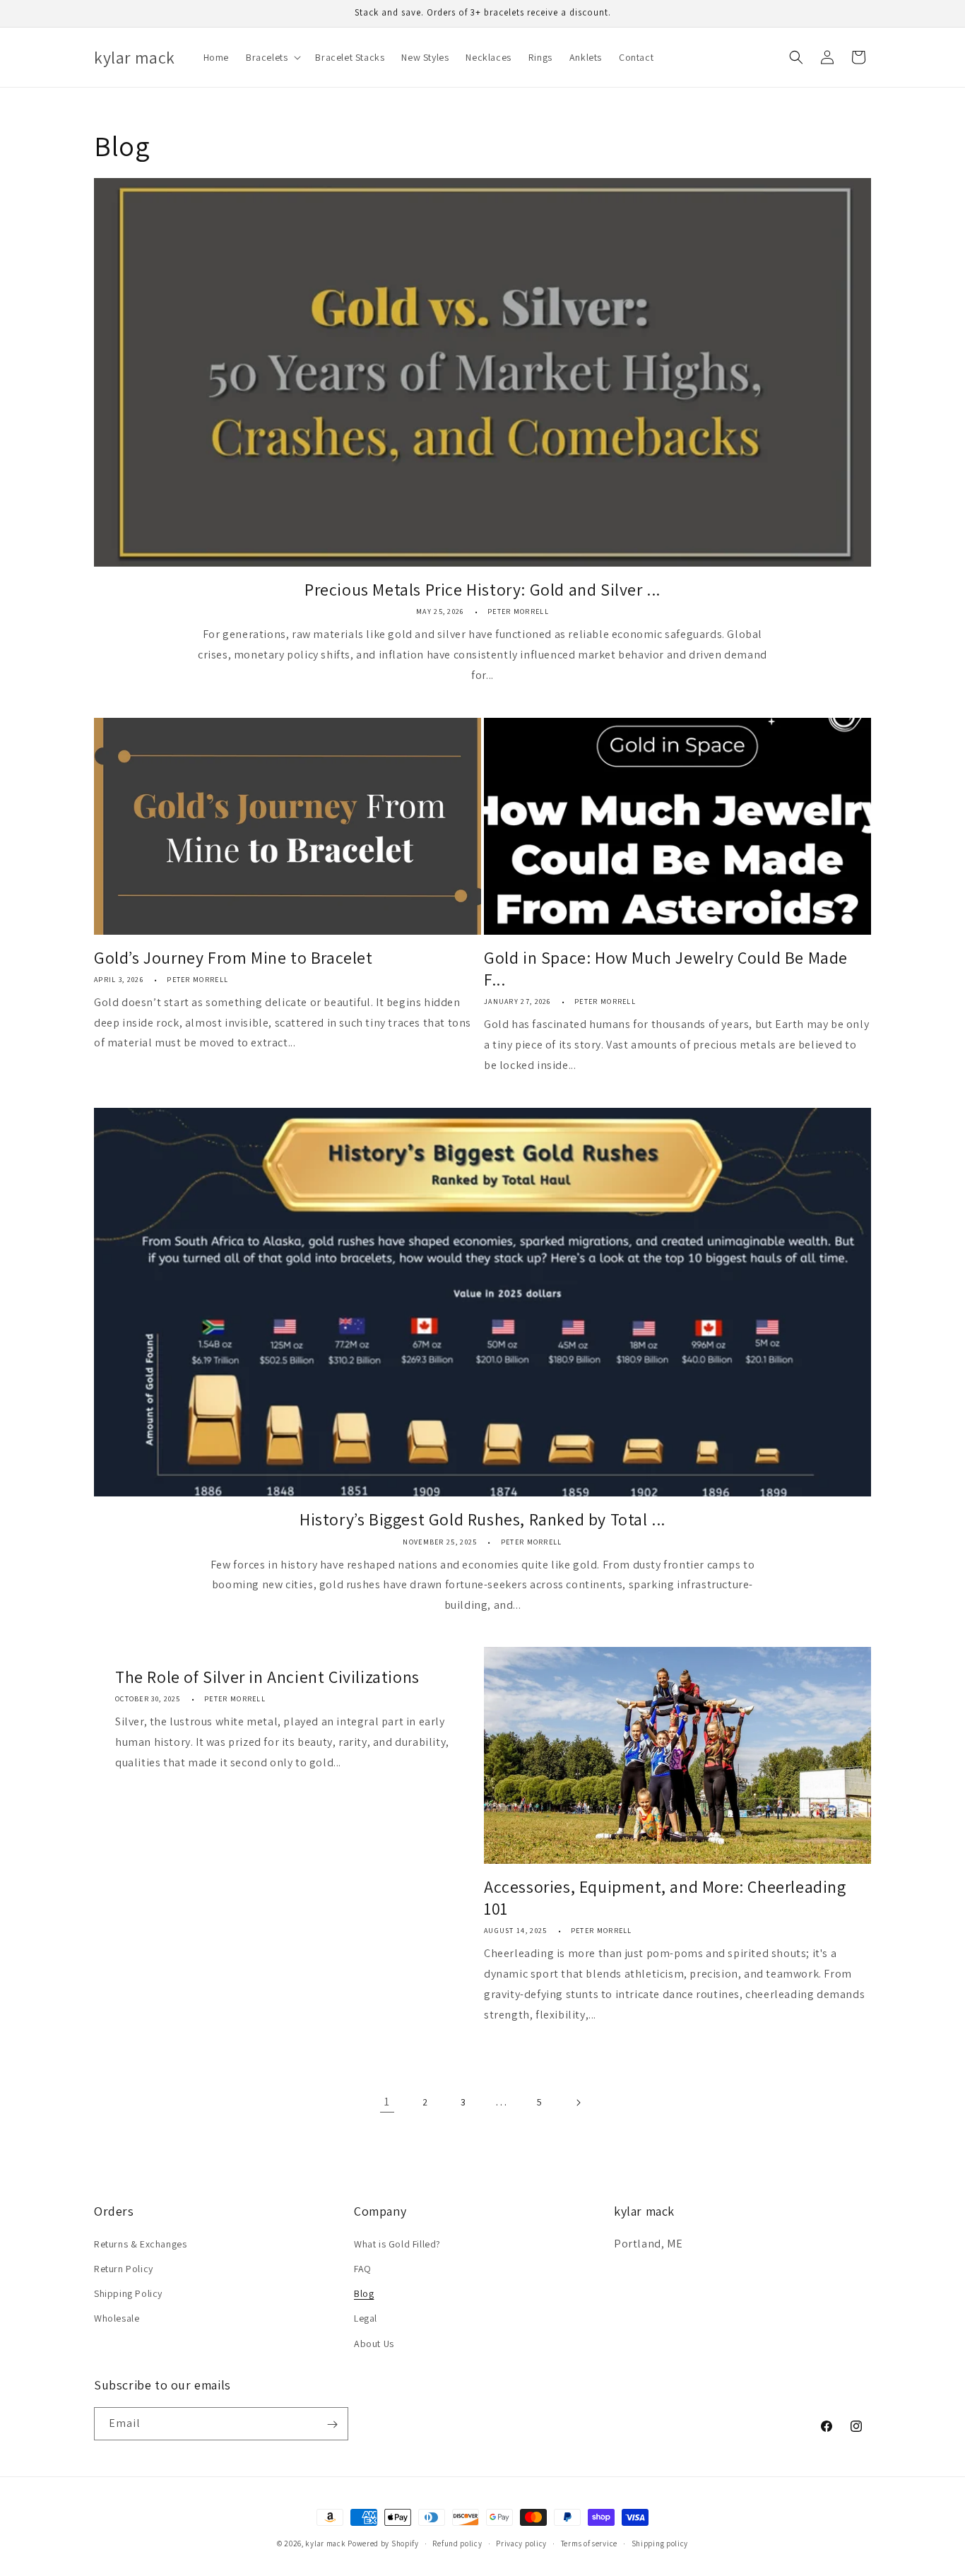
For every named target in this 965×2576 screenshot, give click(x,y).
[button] (272, 57)
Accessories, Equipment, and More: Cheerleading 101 (665, 1898)
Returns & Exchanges (140, 2243)
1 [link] (387, 2102)
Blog (364, 2293)
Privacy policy (521, 2543)
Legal (366, 2318)
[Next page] (578, 2103)
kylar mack (325, 2543)
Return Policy (124, 2268)
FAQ (363, 2268)
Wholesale (117, 2318)
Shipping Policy (128, 2293)
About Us (374, 2343)
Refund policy (457, 2543)
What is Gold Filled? (397, 2243)
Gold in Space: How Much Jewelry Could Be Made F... (666, 969)
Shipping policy (660, 2543)
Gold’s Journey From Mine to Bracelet (233, 958)
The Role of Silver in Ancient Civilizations (267, 1677)
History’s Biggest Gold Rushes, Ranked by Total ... (482, 1519)
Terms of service (589, 2543)
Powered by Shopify (383, 2543)
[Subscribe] (332, 2424)
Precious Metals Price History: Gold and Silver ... (482, 590)
